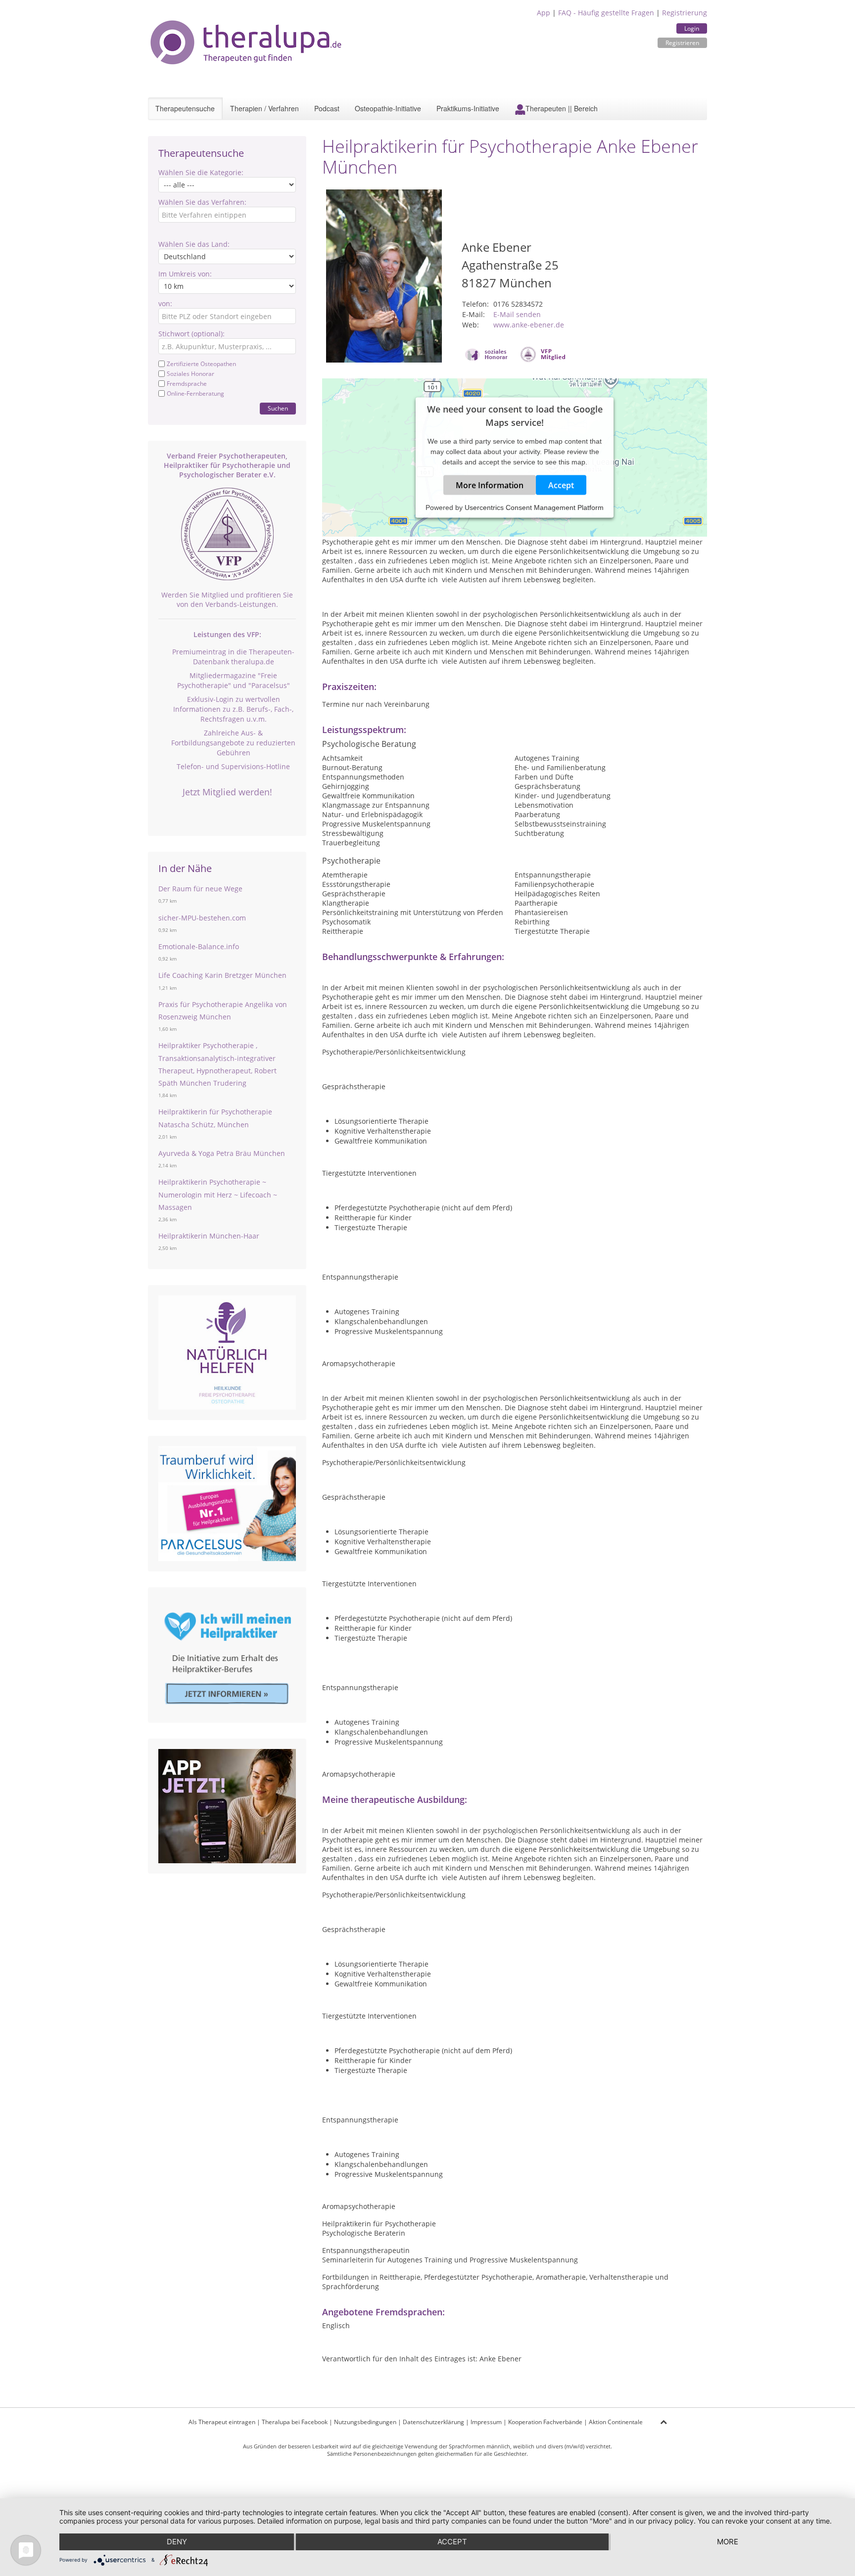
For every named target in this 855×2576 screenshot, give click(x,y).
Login (692, 28)
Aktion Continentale (616, 2422)
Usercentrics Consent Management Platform (534, 507)
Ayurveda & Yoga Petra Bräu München (222, 1153)
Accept (561, 485)
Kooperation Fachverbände (545, 2422)
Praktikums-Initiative (468, 108)
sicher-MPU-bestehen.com (202, 918)
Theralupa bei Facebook (295, 2422)
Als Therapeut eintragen (222, 2422)
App (544, 13)
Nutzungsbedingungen (365, 2422)
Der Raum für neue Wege (200, 889)
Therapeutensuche (185, 108)
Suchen (278, 408)
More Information (490, 485)
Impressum (486, 2422)
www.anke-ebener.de (529, 325)
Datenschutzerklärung (433, 2422)
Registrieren (682, 43)
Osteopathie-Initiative (388, 108)
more (728, 2542)
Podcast (327, 108)
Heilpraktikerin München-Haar (209, 1236)
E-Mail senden (517, 314)
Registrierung (685, 13)
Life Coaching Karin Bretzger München (222, 975)
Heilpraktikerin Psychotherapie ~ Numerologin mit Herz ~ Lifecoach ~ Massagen (218, 1194)
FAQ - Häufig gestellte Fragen (606, 13)
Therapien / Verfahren (264, 108)
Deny (177, 2542)
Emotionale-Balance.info (199, 946)
